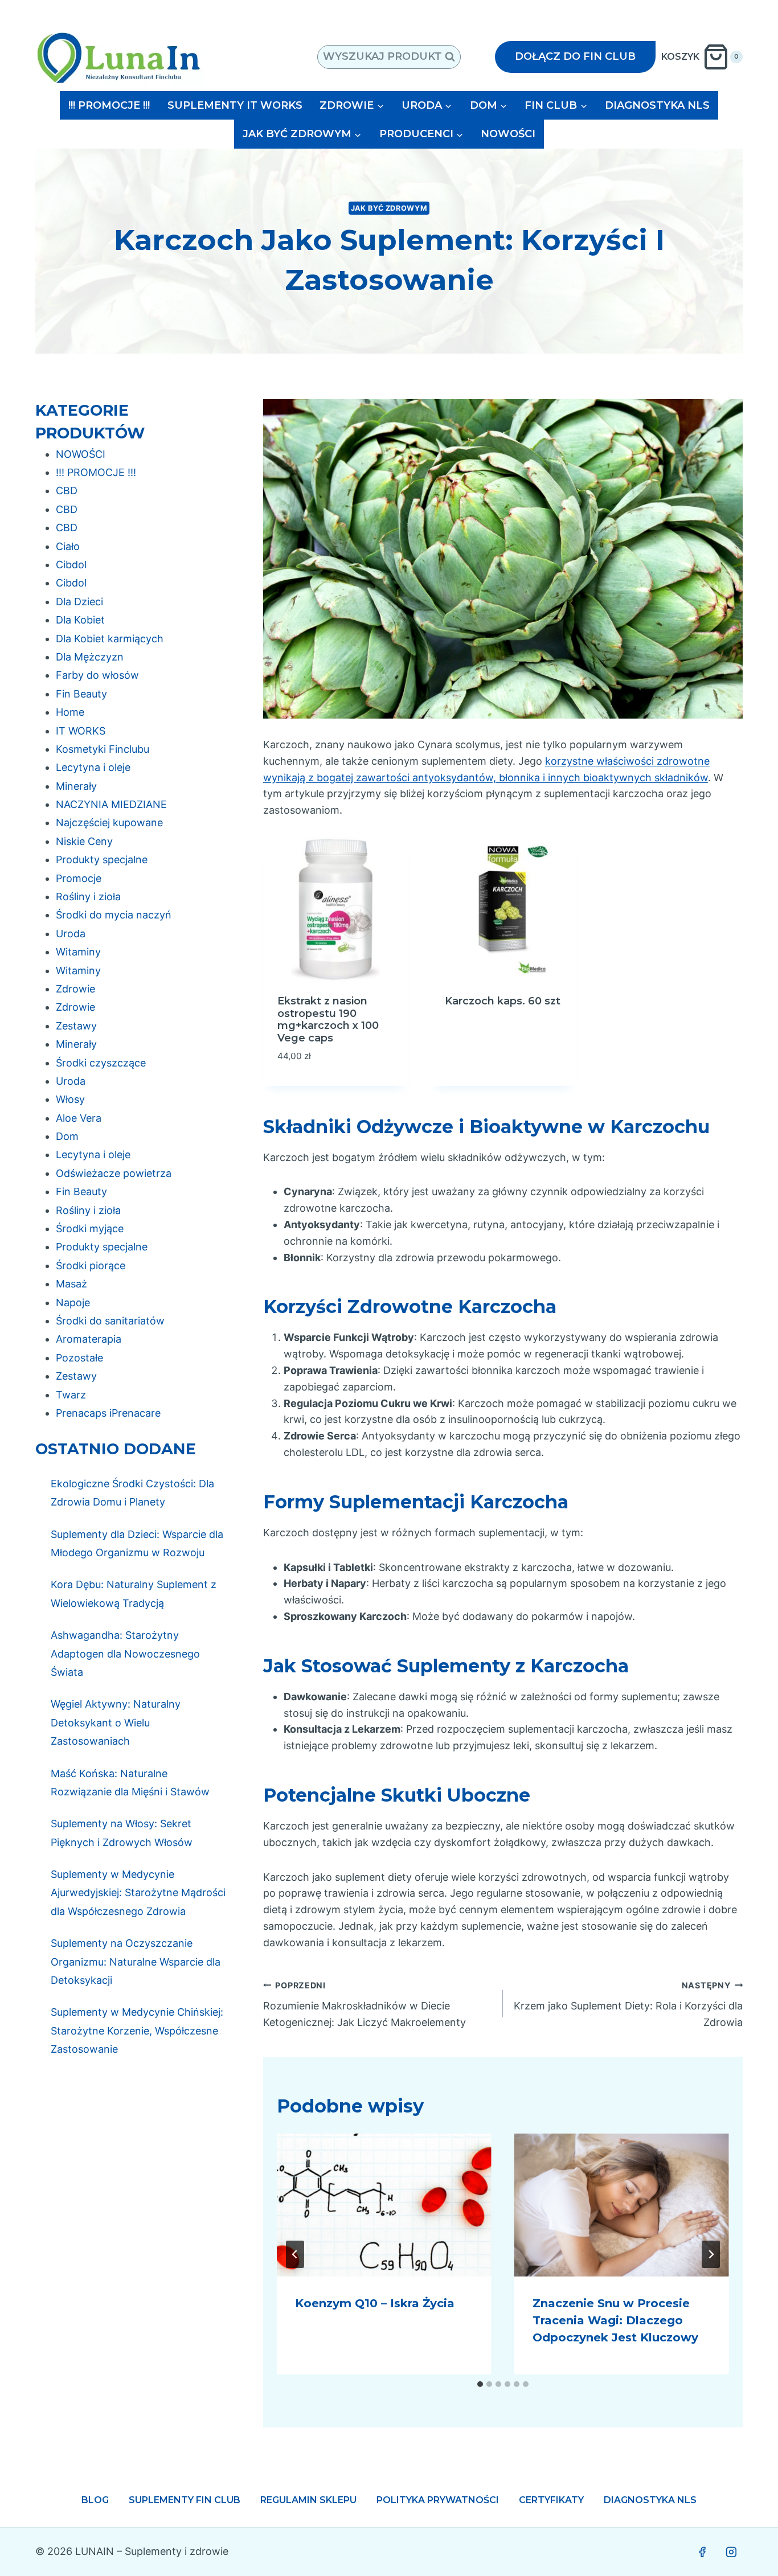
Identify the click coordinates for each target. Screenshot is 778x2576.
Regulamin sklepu (308, 2500)
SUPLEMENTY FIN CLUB (185, 2500)
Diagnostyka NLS (650, 2500)
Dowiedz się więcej (497, 1029)
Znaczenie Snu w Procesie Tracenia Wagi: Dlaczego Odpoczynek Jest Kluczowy (615, 2320)
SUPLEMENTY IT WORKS (235, 105)
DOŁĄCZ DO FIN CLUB (575, 56)
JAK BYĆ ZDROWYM (389, 208)
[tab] (480, 2384)
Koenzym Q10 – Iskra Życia (375, 2303)
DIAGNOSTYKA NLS (657, 105)
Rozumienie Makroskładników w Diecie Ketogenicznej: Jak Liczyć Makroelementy (365, 2005)
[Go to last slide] (295, 2254)
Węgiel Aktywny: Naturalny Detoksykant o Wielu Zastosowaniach (116, 1722)
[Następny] (711, 2254)
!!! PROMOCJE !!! (109, 105)
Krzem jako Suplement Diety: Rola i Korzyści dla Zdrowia (628, 2005)
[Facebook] (702, 2552)
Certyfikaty (551, 2500)
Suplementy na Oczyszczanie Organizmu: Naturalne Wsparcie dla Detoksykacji (136, 1962)
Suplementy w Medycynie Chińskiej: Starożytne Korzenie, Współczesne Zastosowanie (137, 2031)
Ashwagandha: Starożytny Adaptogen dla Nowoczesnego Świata (125, 1654)
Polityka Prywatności (438, 2500)
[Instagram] (731, 2552)
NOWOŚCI (508, 134)
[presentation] (384, 2205)
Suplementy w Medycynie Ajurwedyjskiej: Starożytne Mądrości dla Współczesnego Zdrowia (138, 1893)
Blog (95, 2500)
